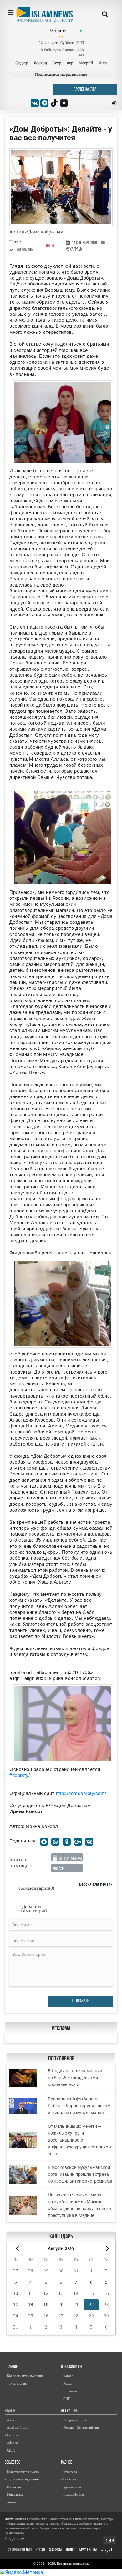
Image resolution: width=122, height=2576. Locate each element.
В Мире (10, 2411)
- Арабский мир (17, 2427)
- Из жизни (13, 2487)
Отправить (81, 2001)
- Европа (11, 2435)
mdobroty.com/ (90, 1793)
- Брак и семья (72, 2487)
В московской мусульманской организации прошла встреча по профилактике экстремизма (80, 2174)
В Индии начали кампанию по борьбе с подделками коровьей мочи (76, 2078)
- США (10, 2450)
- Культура (69, 2472)
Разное (66, 2463)
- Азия (9, 2420)
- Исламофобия (72, 2494)
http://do (65, 1793)
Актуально (70, 2411)
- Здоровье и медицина (22, 2479)
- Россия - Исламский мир (80, 2427)
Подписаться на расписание (61, 74)
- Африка (12, 2443)
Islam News (71, 1858)
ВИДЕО (71, 2550)
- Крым (66, 2383)
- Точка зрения (16, 2383)
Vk (62, 1868)
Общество (13, 2463)
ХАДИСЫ (55, 2550)
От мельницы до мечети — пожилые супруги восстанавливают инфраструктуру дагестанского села (80, 2140)
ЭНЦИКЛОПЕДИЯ (20, 2550)
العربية (107, 2550)
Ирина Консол (42, 1826)
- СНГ (65, 2399)
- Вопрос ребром (74, 2420)
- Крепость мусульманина (24, 2376)
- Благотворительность (22, 2472)
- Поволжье (70, 2391)
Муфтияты (88, 2550)
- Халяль (11, 2502)
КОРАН (40, 2550)
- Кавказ (67, 2376)
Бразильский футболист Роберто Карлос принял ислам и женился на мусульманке (79, 2106)
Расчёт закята (85, 90)
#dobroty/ (20, 1775)
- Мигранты (14, 2494)
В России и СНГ (72, 2367)
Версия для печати (96, 1884)
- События (69, 2479)
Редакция (15, 2538)
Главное (11, 2367)
